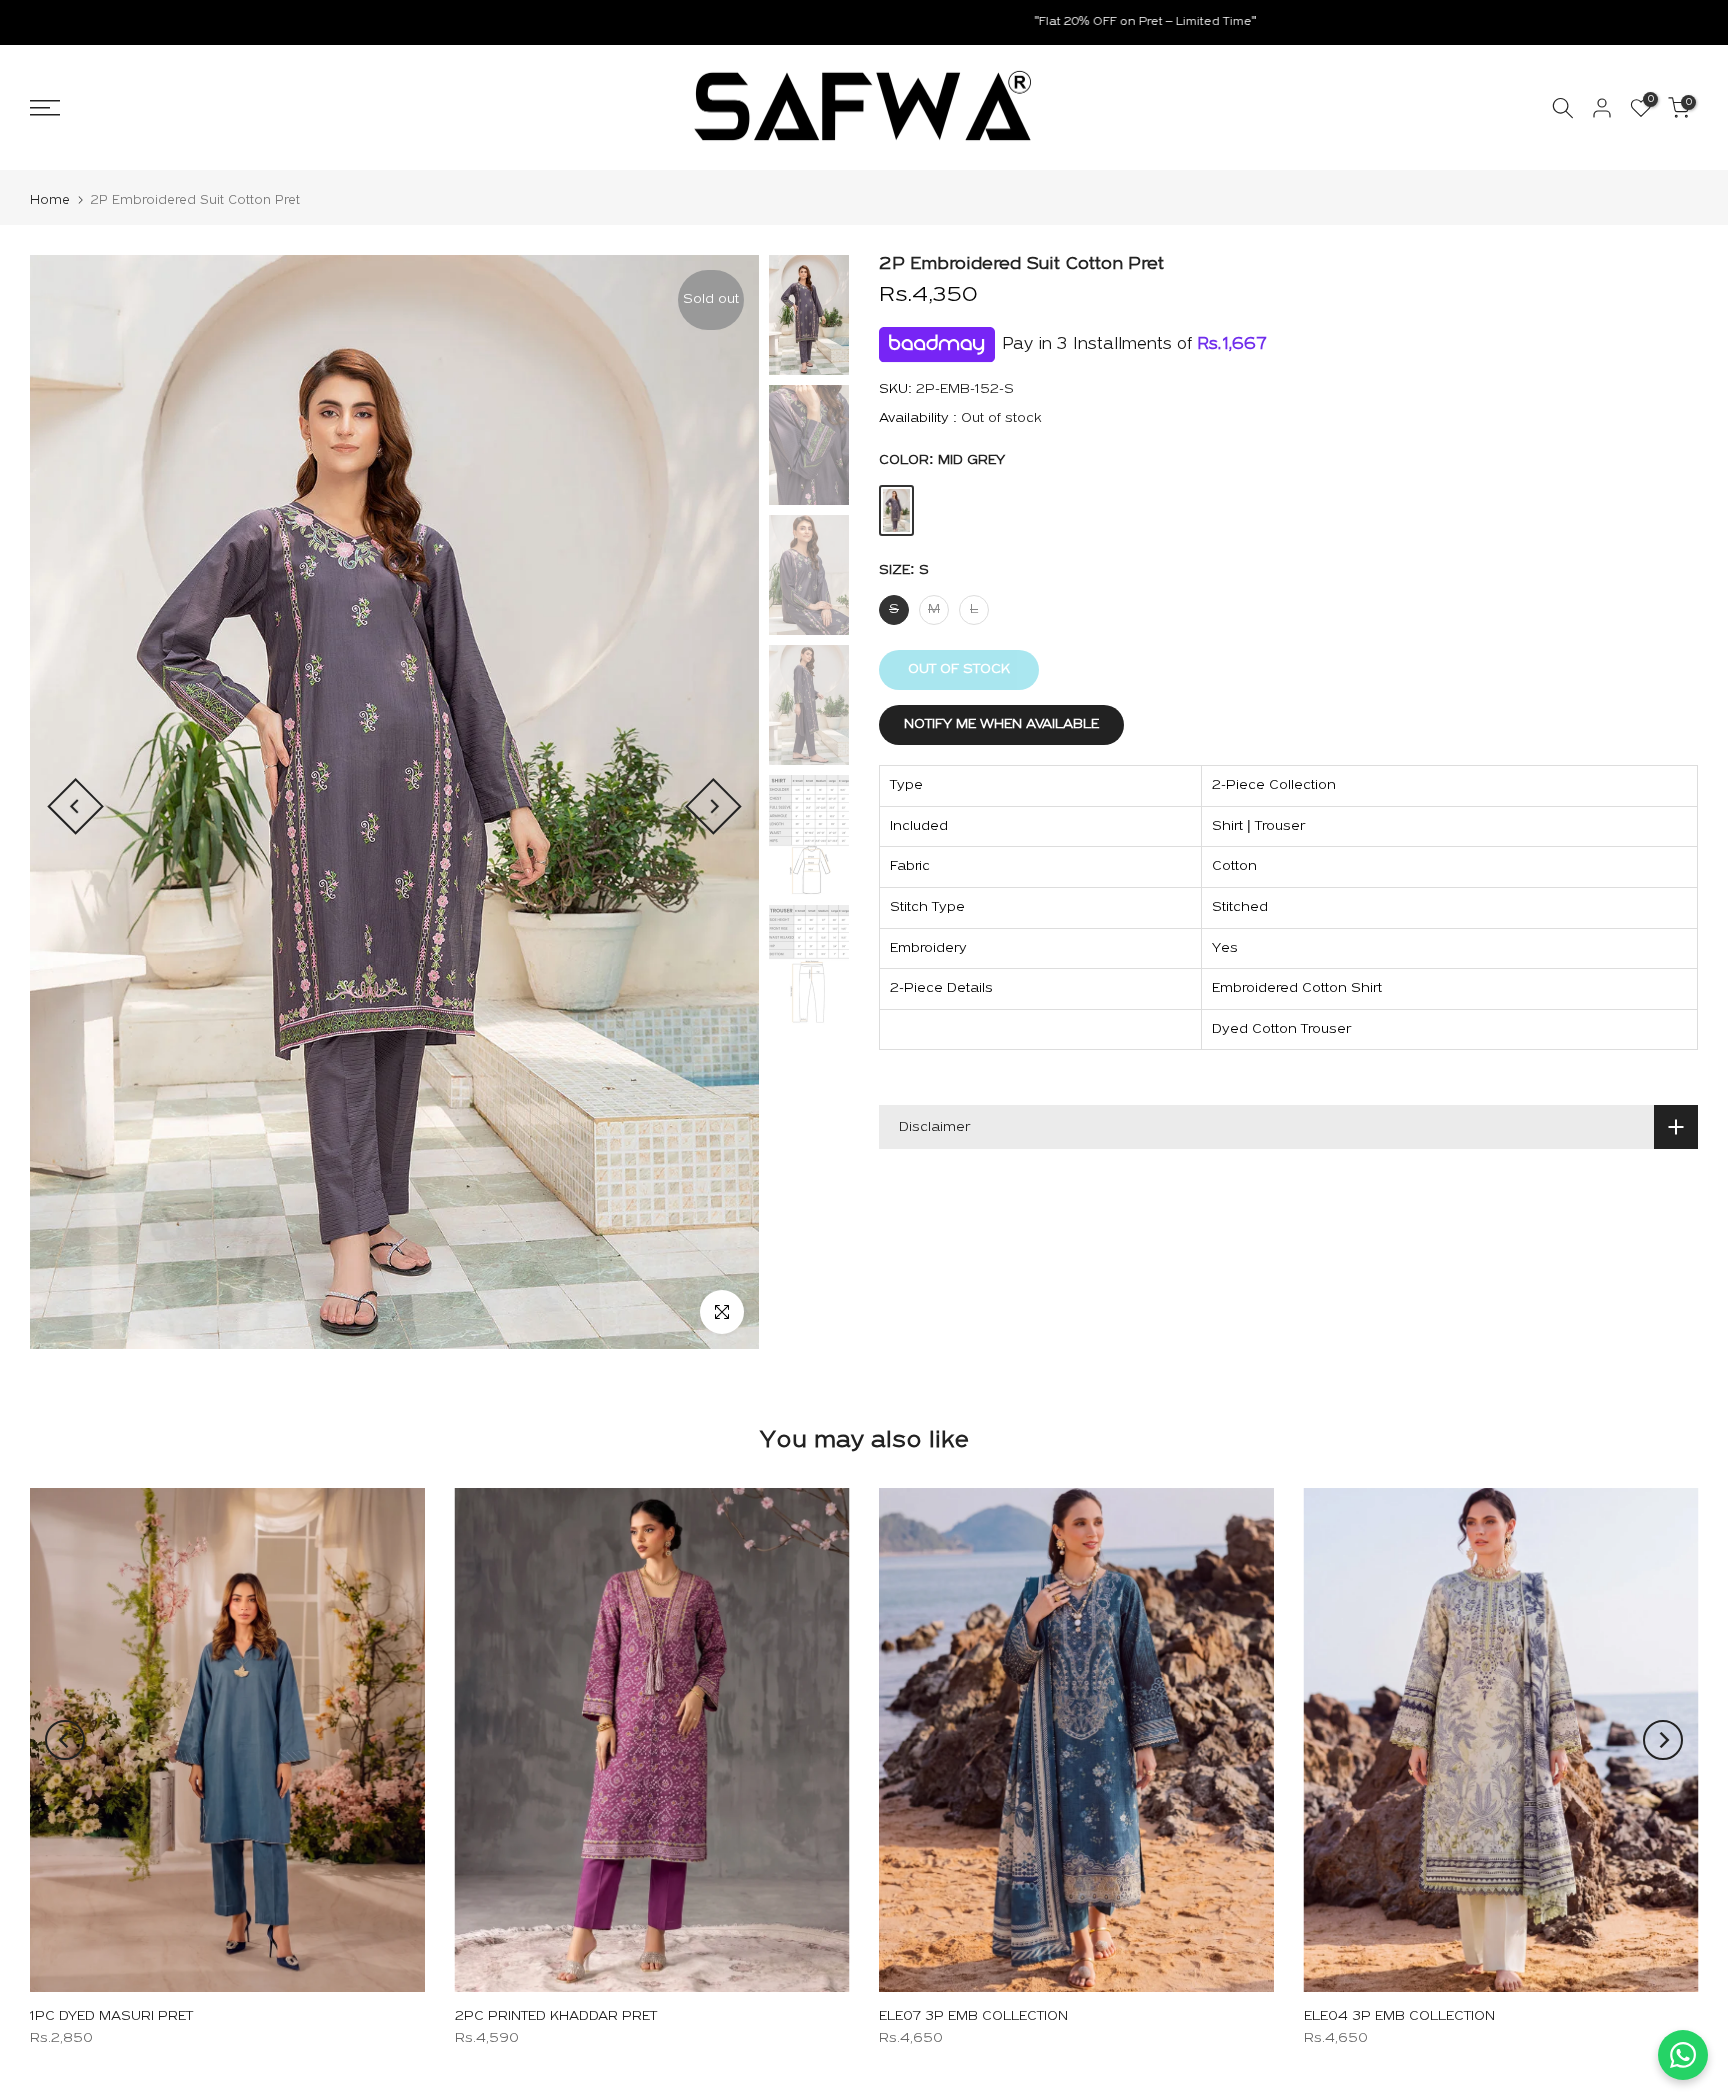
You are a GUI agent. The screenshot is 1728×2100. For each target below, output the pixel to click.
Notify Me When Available (1001, 724)
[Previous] (75, 806)
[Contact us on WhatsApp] (1683, 2055)
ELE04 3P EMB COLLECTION (1399, 2016)
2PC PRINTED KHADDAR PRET (556, 2016)
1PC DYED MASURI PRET (111, 2016)
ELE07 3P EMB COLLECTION (973, 2016)
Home (50, 200)
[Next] (713, 806)
